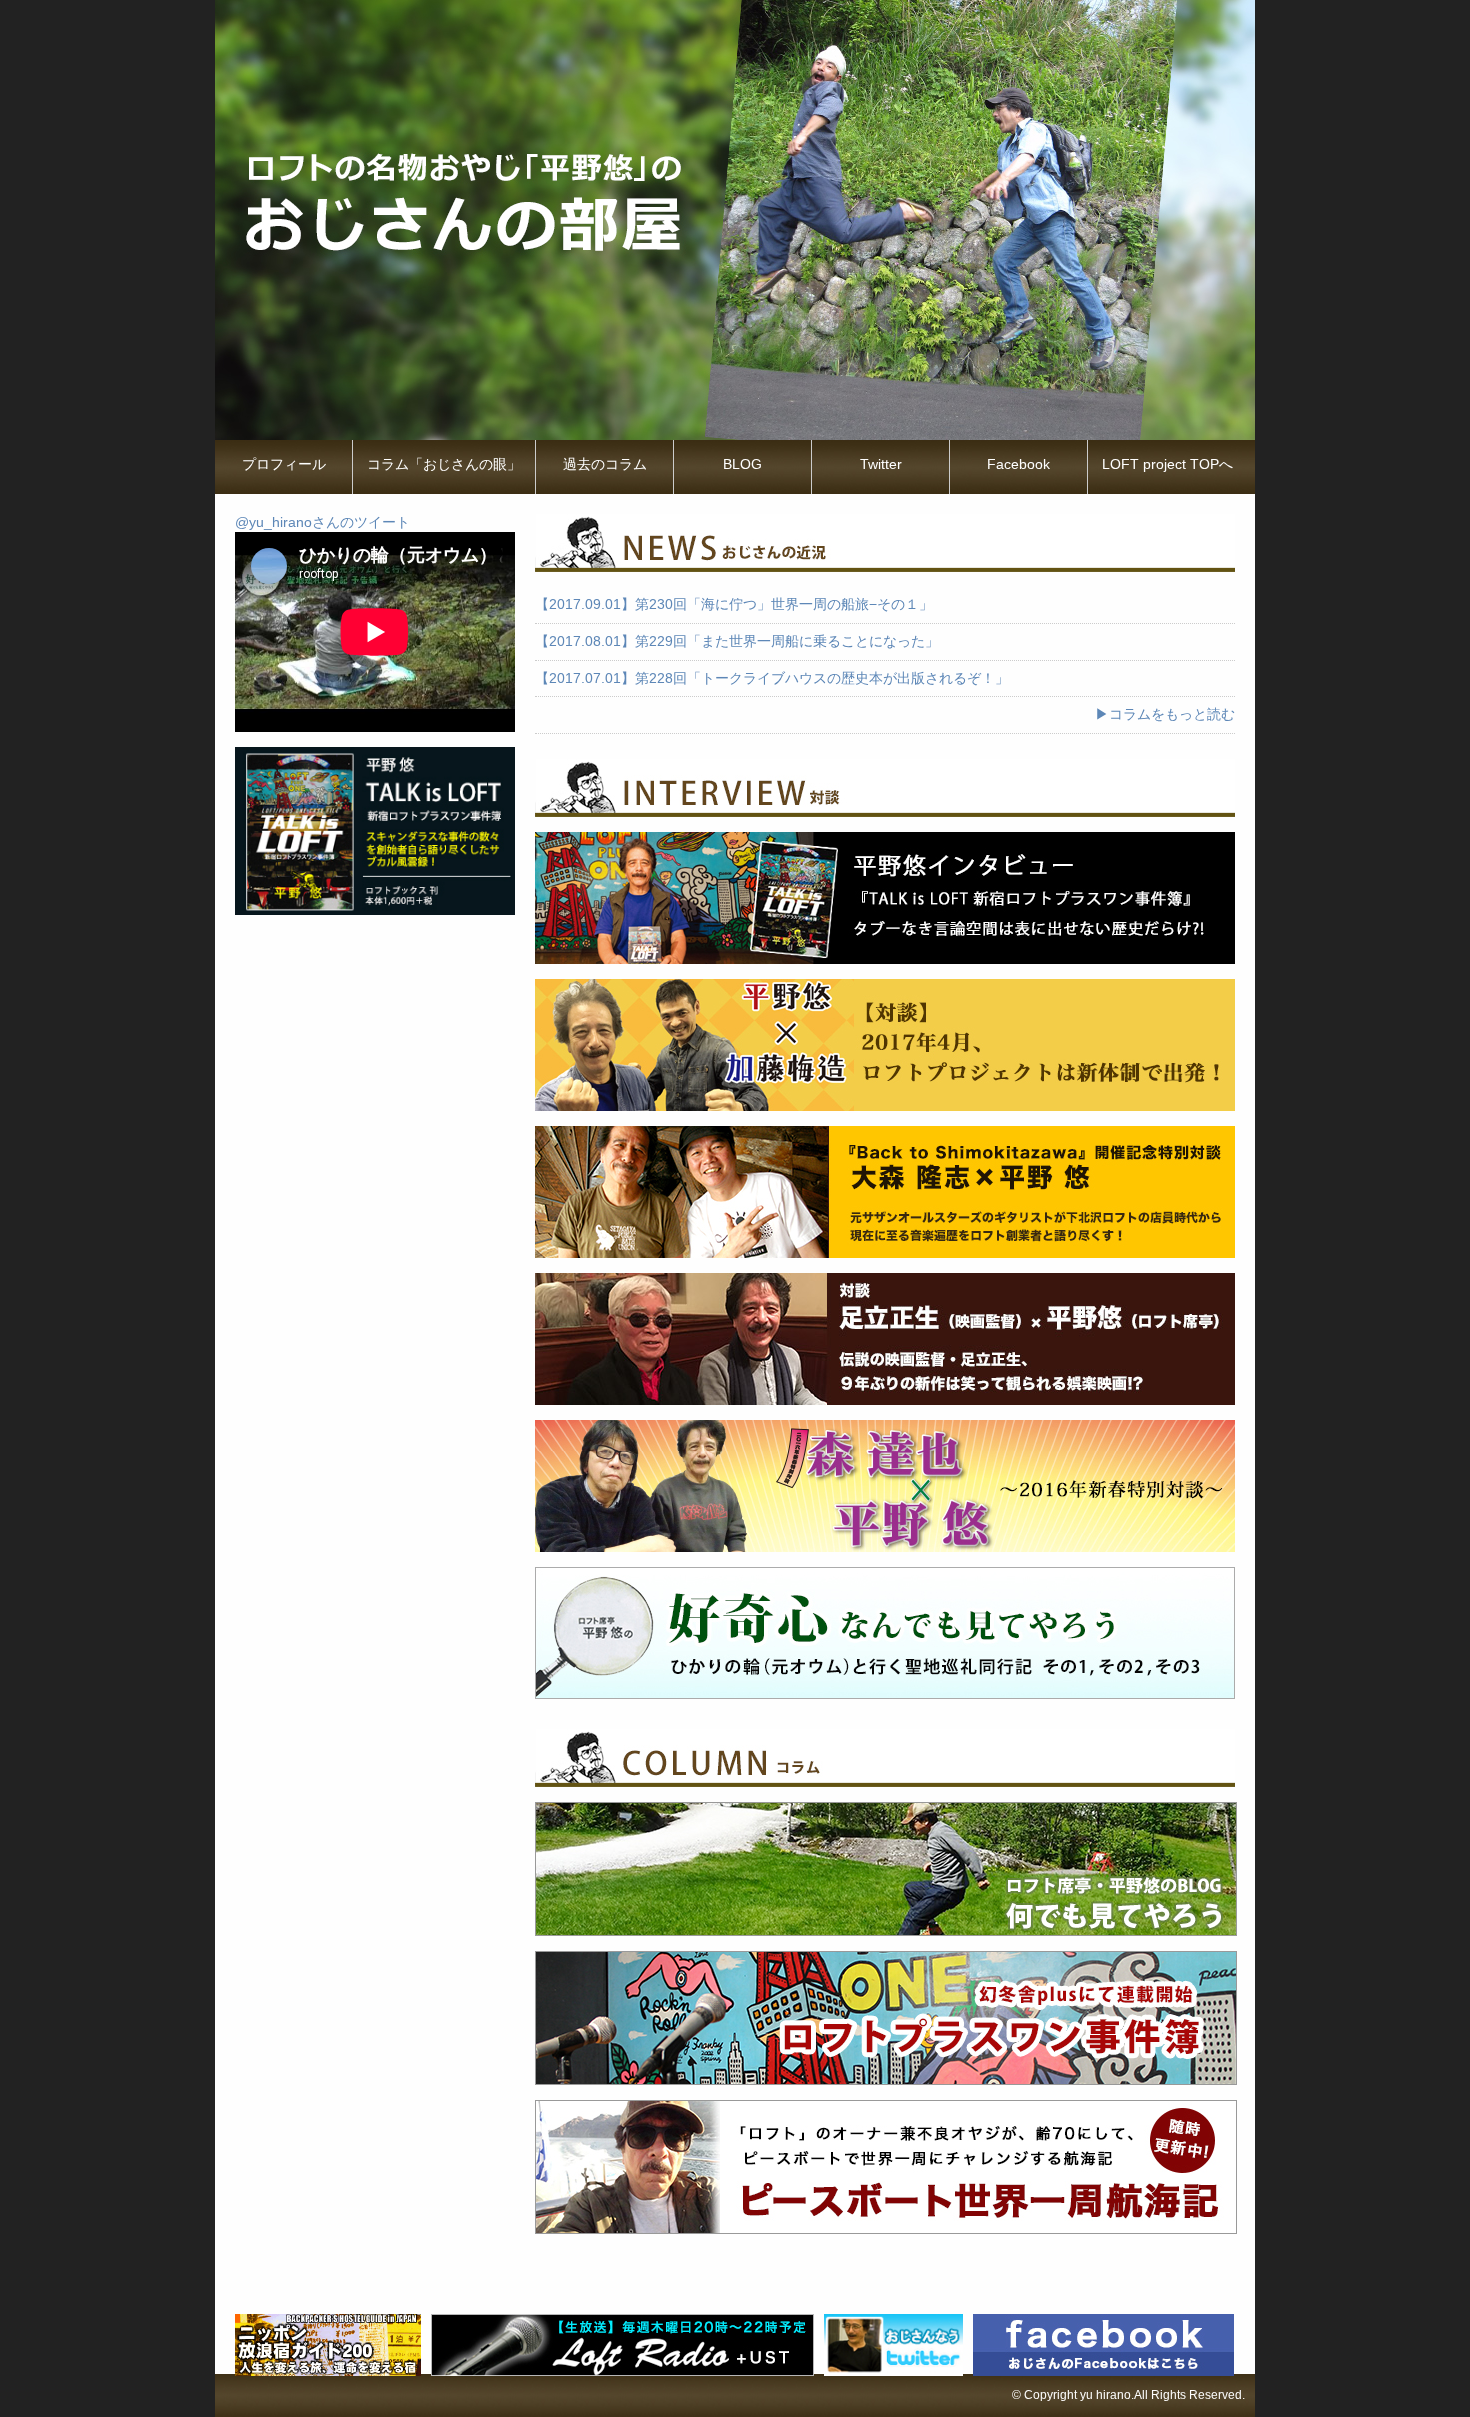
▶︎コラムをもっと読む (1165, 714)
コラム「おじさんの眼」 (444, 464)
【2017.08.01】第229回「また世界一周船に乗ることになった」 (737, 641)
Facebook (1018, 464)
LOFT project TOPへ (1167, 464)
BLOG (742, 464)
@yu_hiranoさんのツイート (322, 522)
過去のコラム (605, 464)
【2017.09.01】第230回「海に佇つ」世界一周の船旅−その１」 (734, 604)
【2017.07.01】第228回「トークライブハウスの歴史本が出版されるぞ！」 (772, 678)
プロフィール (284, 464)
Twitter (881, 464)
